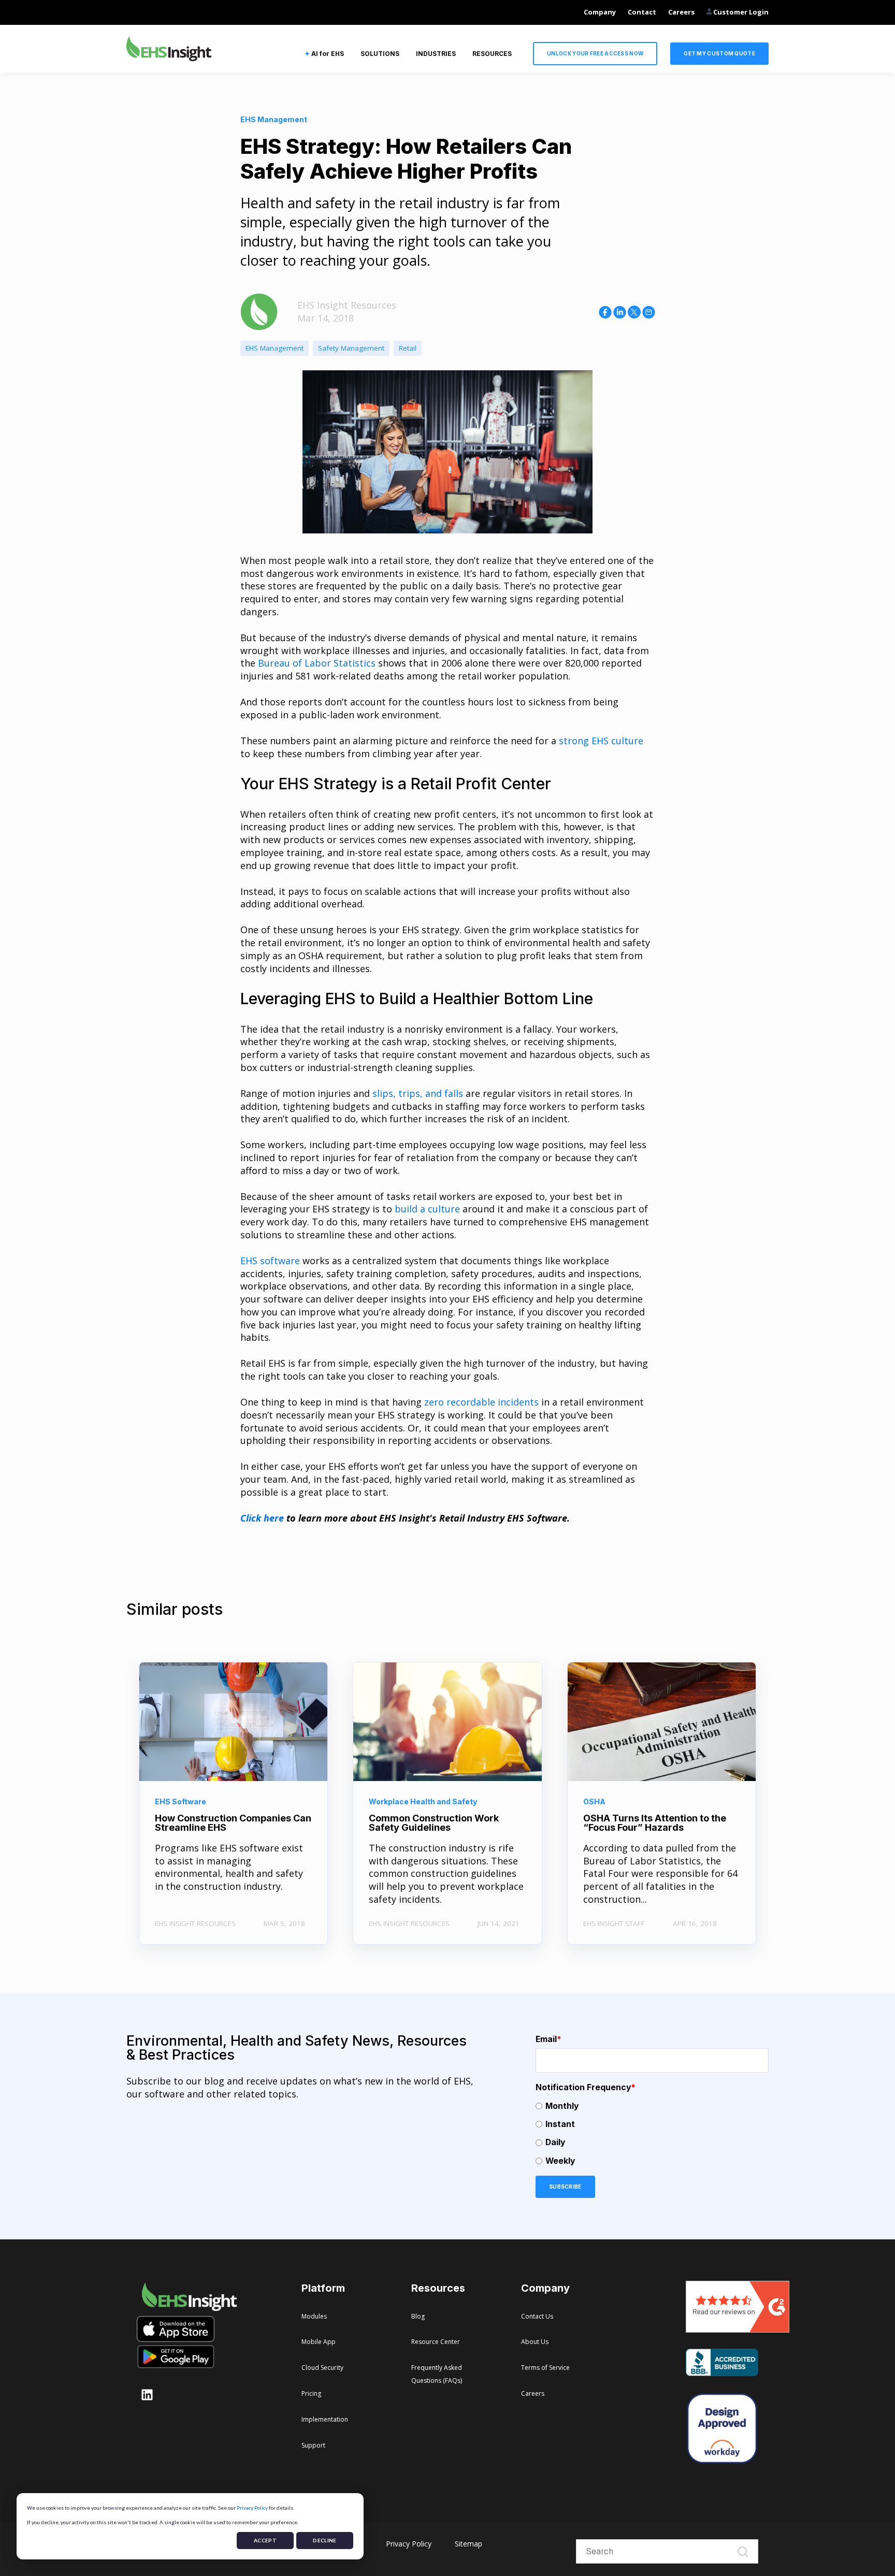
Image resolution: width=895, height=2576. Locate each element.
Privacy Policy (252, 2508)
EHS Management (275, 348)
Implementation (325, 2419)
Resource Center (436, 2342)
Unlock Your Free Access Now (595, 53)
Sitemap (468, 2544)
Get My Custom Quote (719, 53)
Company (600, 12)
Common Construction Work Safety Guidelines (434, 1823)
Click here (262, 1518)
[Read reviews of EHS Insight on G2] (738, 2329)
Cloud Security (322, 2368)
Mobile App (319, 2342)
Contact (642, 12)
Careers (681, 12)
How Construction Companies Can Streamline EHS (233, 1823)
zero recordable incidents (481, 1402)
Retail (408, 348)
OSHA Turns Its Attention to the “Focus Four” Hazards (655, 1823)
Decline (324, 2540)
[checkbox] (652, 2133)
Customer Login (740, 12)
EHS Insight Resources (347, 305)
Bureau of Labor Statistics (317, 663)
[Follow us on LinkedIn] (147, 2395)
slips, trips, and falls (418, 1093)
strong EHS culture (601, 741)
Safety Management (351, 348)
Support (313, 2445)
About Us (535, 2342)
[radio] (652, 2106)
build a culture (427, 1209)
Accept (265, 2540)
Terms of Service (545, 2368)
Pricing (311, 2393)
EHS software (270, 1261)
